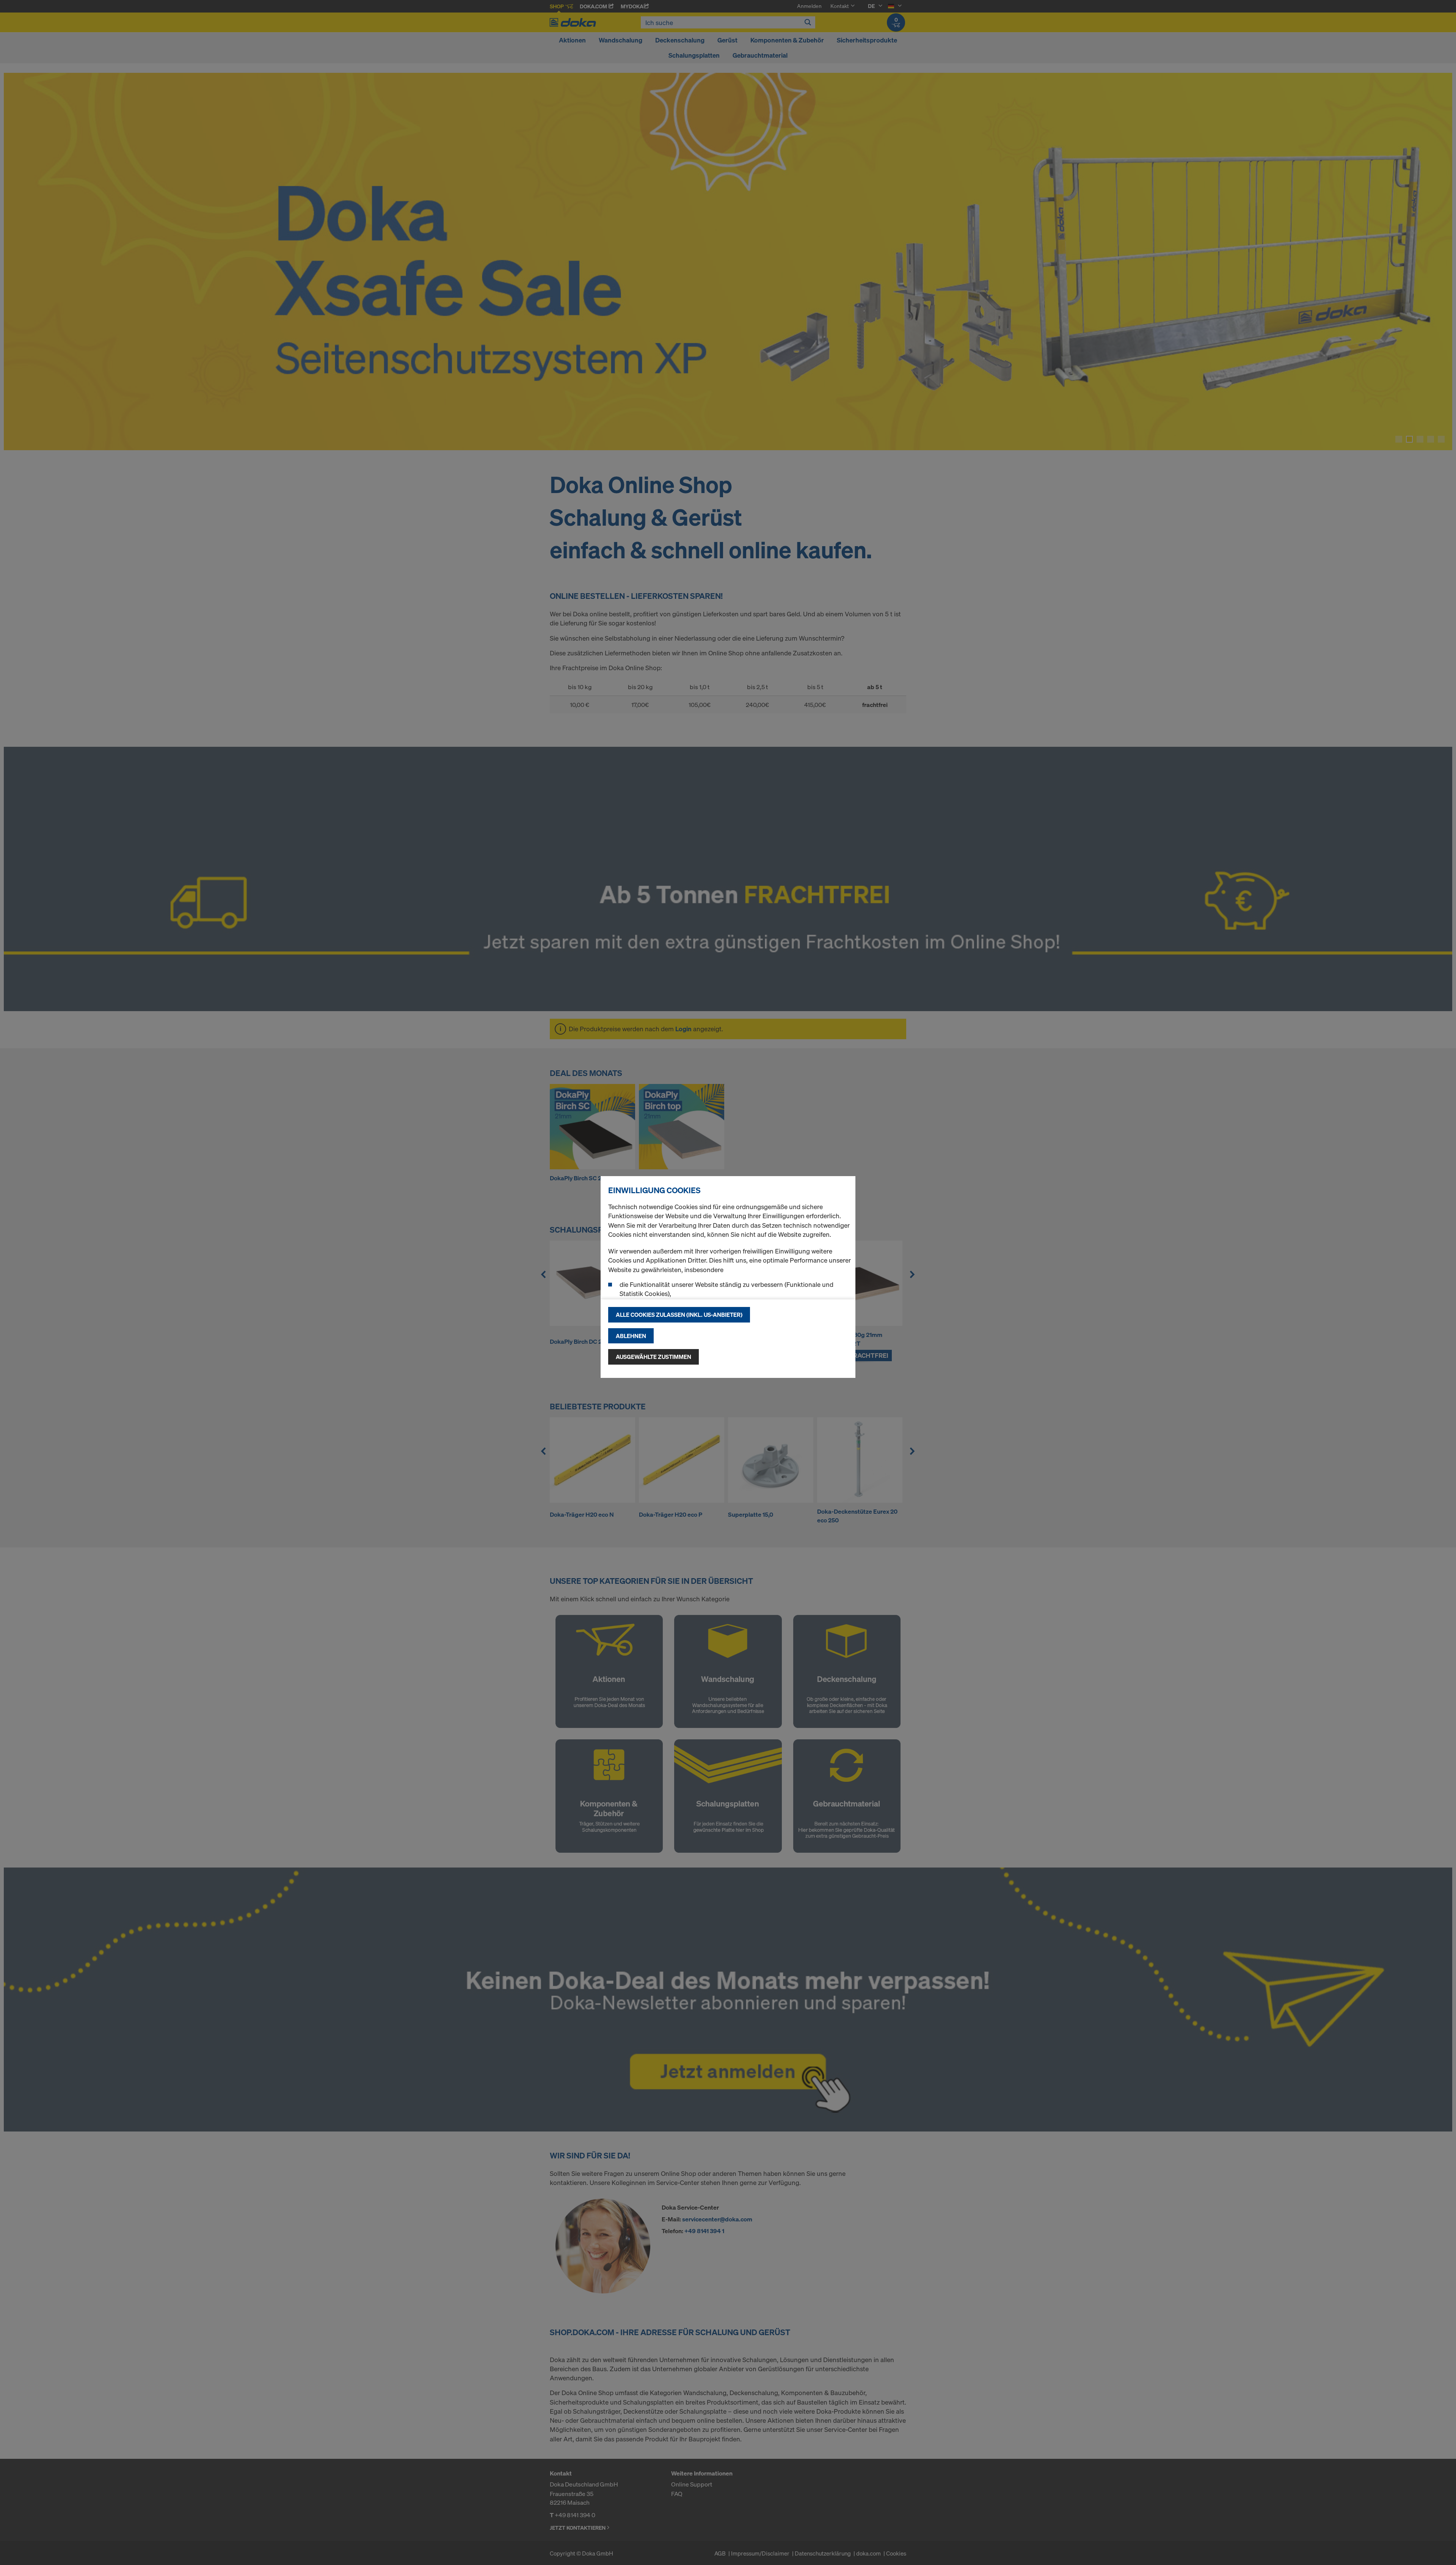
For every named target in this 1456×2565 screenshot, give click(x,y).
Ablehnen (631, 1336)
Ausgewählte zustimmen (653, 1357)
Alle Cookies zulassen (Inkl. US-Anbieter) (679, 1315)
